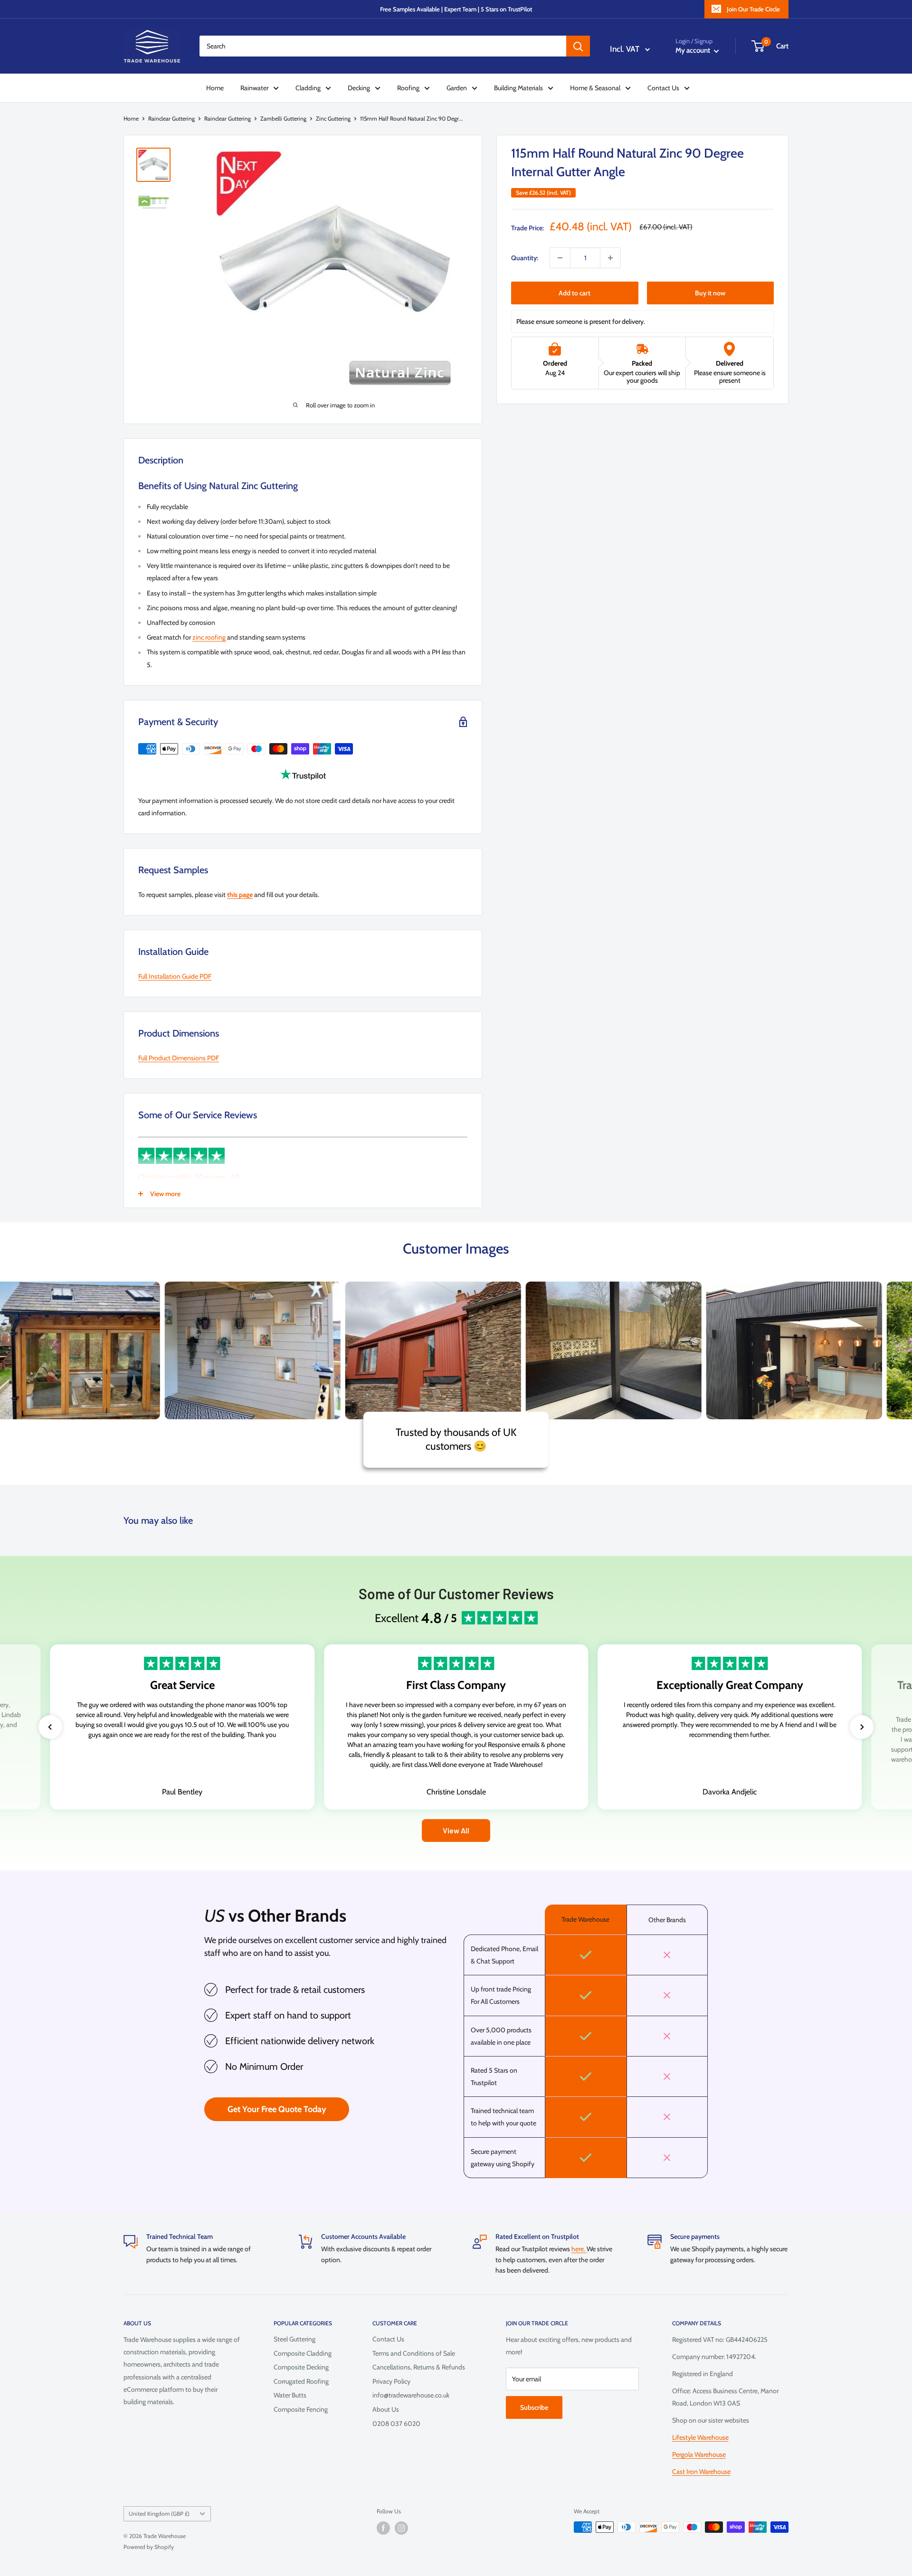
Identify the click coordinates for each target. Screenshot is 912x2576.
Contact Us (663, 88)
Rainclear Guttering (171, 118)
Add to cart (575, 293)
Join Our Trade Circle (753, 9)
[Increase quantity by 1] (610, 258)
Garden (457, 88)
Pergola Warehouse (699, 2454)
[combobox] (383, 46)
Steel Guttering (294, 2339)
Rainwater (254, 88)
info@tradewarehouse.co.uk (411, 2395)
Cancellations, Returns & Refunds (419, 2367)
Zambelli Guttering (283, 118)
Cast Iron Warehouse (701, 2472)
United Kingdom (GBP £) (159, 2514)
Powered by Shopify (149, 2547)
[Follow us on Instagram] (401, 2528)
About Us (386, 2409)
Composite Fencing (301, 2409)
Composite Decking (301, 2367)
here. (579, 2249)
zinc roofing (209, 637)
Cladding (308, 88)
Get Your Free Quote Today (277, 2109)
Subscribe (534, 2407)
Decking (359, 88)
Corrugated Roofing (301, 2381)
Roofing (408, 88)
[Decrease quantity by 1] (560, 258)
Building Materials (518, 88)
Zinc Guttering (333, 118)
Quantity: (525, 258)
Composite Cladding (303, 2353)
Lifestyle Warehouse (700, 2437)
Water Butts (290, 2395)
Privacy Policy (391, 2381)
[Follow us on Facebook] (383, 2528)
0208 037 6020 (396, 2424)
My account (693, 50)
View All (456, 1830)
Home (215, 88)
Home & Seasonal (595, 88)
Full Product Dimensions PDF (179, 1058)
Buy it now (710, 293)
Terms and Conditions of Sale (414, 2353)
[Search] (578, 46)
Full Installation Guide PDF (175, 976)
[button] (50, 1727)
